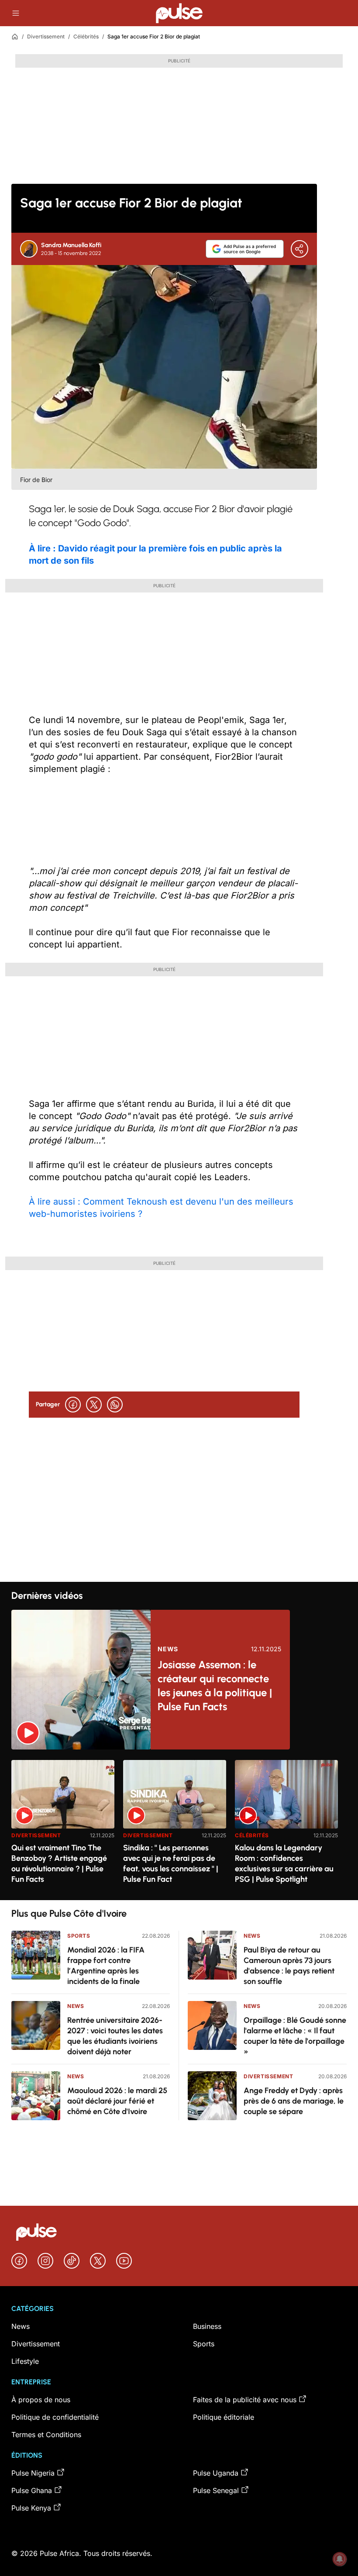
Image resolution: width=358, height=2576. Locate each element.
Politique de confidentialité (55, 2417)
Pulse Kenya (31, 2508)
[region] (179, 1825)
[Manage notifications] (340, 2559)
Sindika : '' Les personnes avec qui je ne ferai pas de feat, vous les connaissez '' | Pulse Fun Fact (171, 1863)
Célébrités (86, 36)
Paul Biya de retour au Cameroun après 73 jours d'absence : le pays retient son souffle (289, 1966)
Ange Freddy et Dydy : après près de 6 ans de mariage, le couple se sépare (294, 2101)
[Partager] (299, 249)
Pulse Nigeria (33, 2473)
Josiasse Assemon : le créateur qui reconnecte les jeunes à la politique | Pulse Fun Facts (215, 1686)
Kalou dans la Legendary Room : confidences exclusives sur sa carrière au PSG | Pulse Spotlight (284, 1863)
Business (207, 2326)
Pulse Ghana (32, 2490)
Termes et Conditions (46, 2435)
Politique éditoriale (224, 2417)
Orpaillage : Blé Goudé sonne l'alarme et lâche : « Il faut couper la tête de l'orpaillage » (295, 2036)
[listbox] (179, 1825)
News (168, 1649)
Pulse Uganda (216, 2473)
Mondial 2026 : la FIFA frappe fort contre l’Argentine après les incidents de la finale (106, 1966)
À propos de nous (41, 2400)
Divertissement (46, 36)
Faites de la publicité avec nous (245, 2400)
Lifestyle (25, 2361)
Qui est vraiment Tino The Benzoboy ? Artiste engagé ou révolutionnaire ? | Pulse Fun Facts (59, 1863)
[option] (63, 1827)
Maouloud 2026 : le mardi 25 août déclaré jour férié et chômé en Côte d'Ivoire (117, 2101)
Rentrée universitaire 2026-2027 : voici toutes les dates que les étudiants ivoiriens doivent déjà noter (115, 2036)
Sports (79, 1936)
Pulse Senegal (216, 2490)
